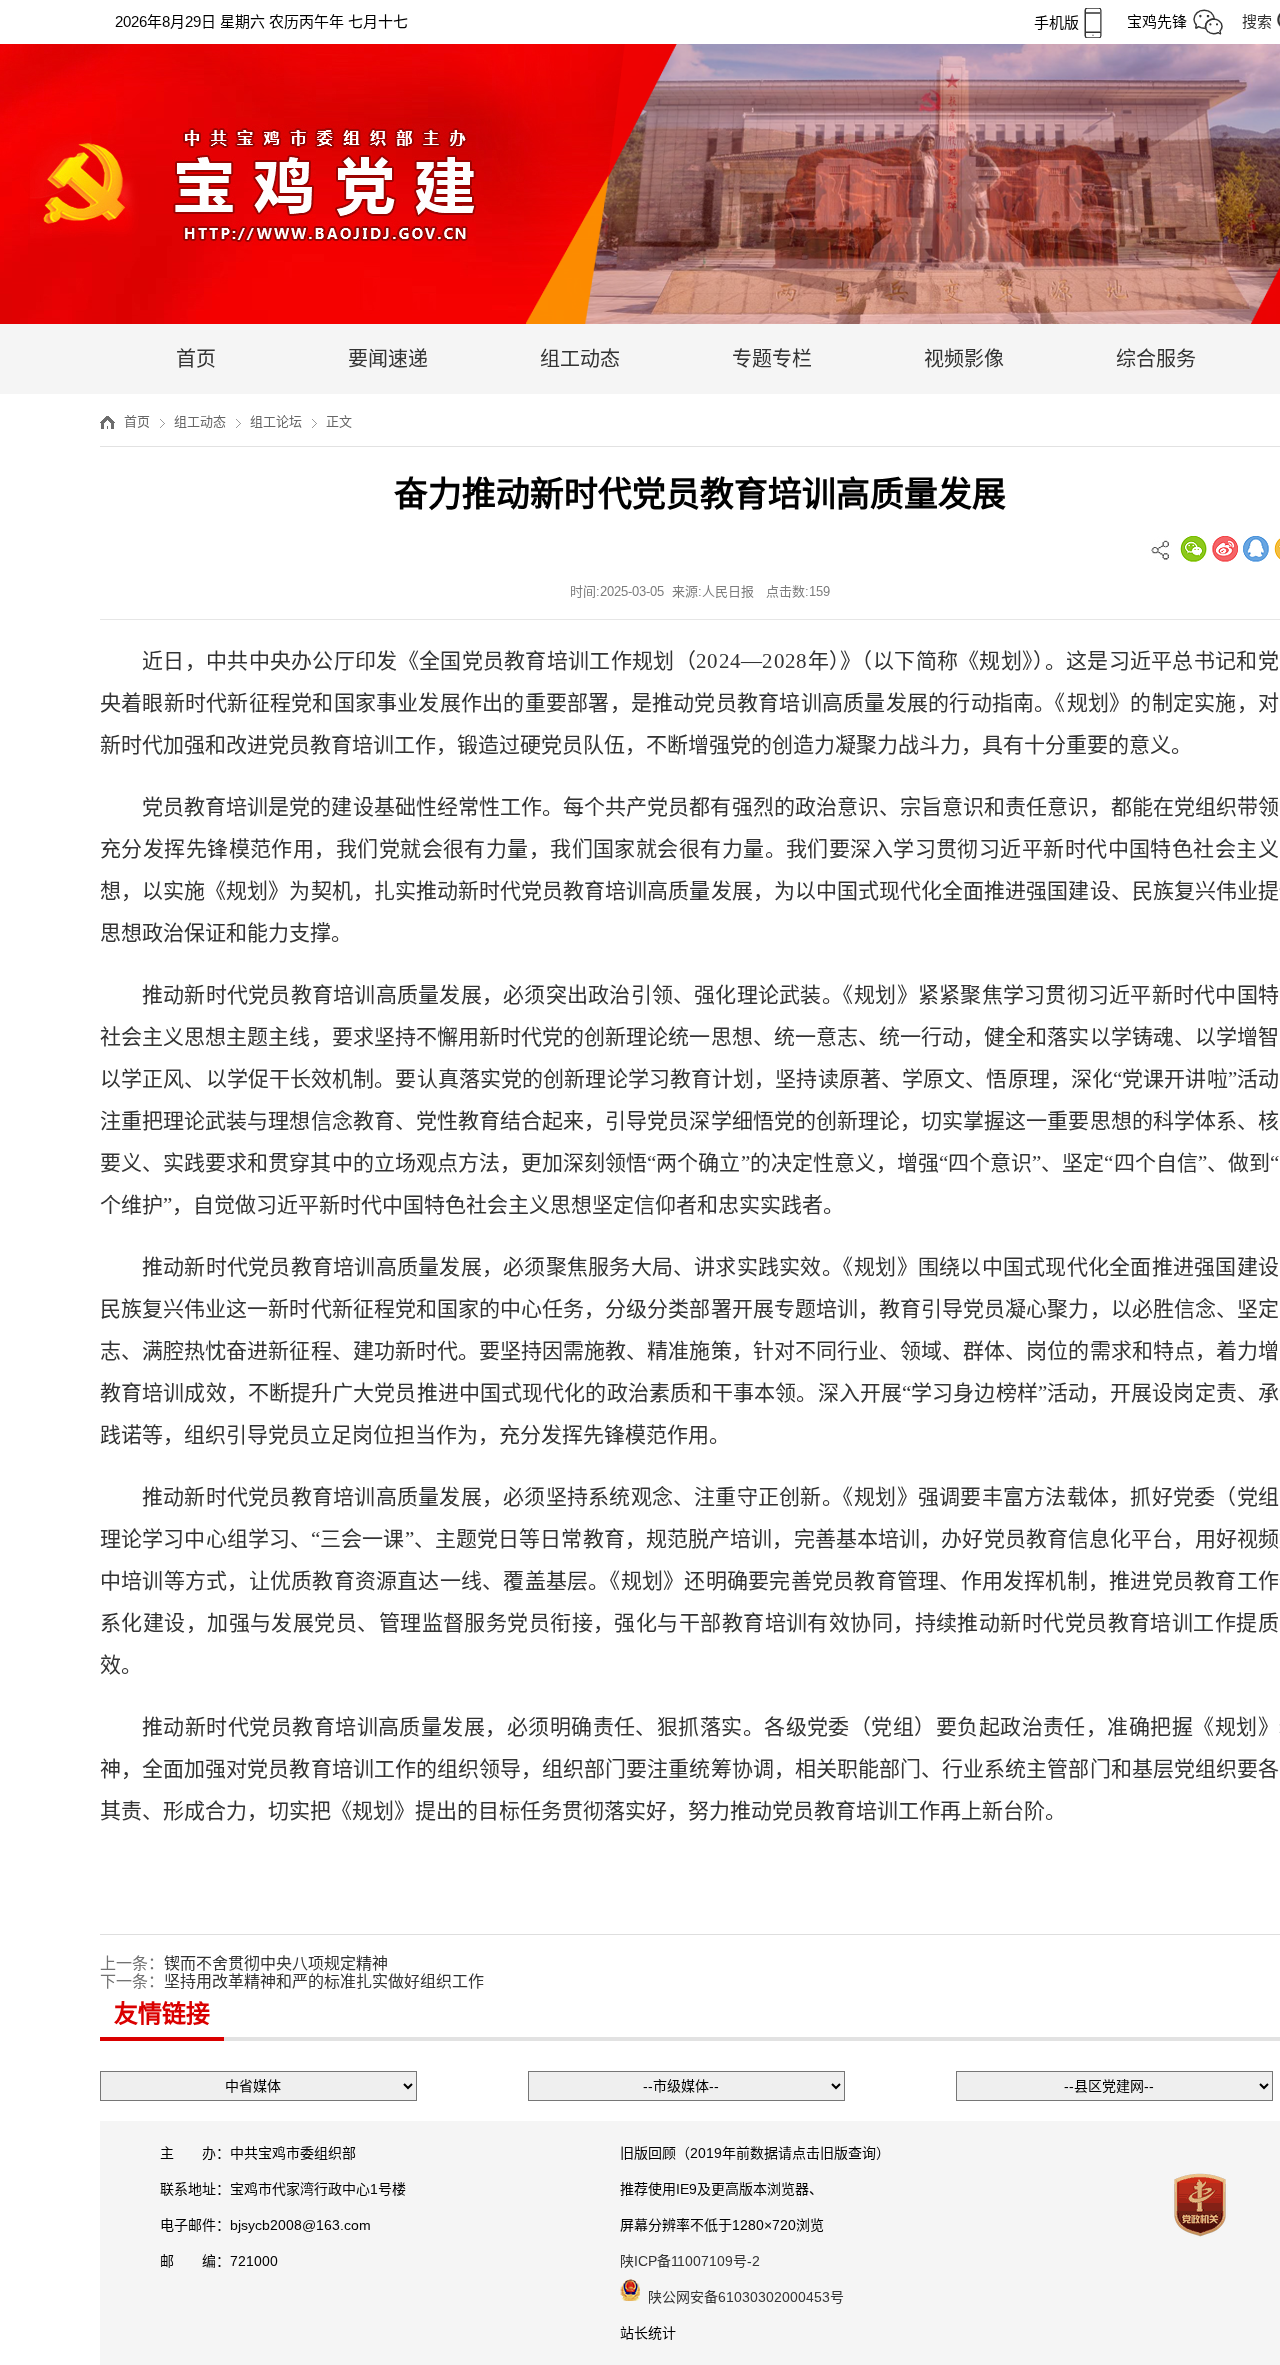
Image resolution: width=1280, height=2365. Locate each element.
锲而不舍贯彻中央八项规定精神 (276, 1963)
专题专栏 (772, 359)
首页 (196, 359)
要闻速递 (388, 359)
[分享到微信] (1193, 549)
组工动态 (580, 359)
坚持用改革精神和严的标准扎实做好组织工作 (324, 1981)
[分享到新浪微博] (1225, 549)
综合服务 (1156, 359)
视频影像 (964, 359)
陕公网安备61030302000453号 (746, 2297)
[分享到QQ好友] (1256, 549)
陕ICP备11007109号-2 (690, 2261)
